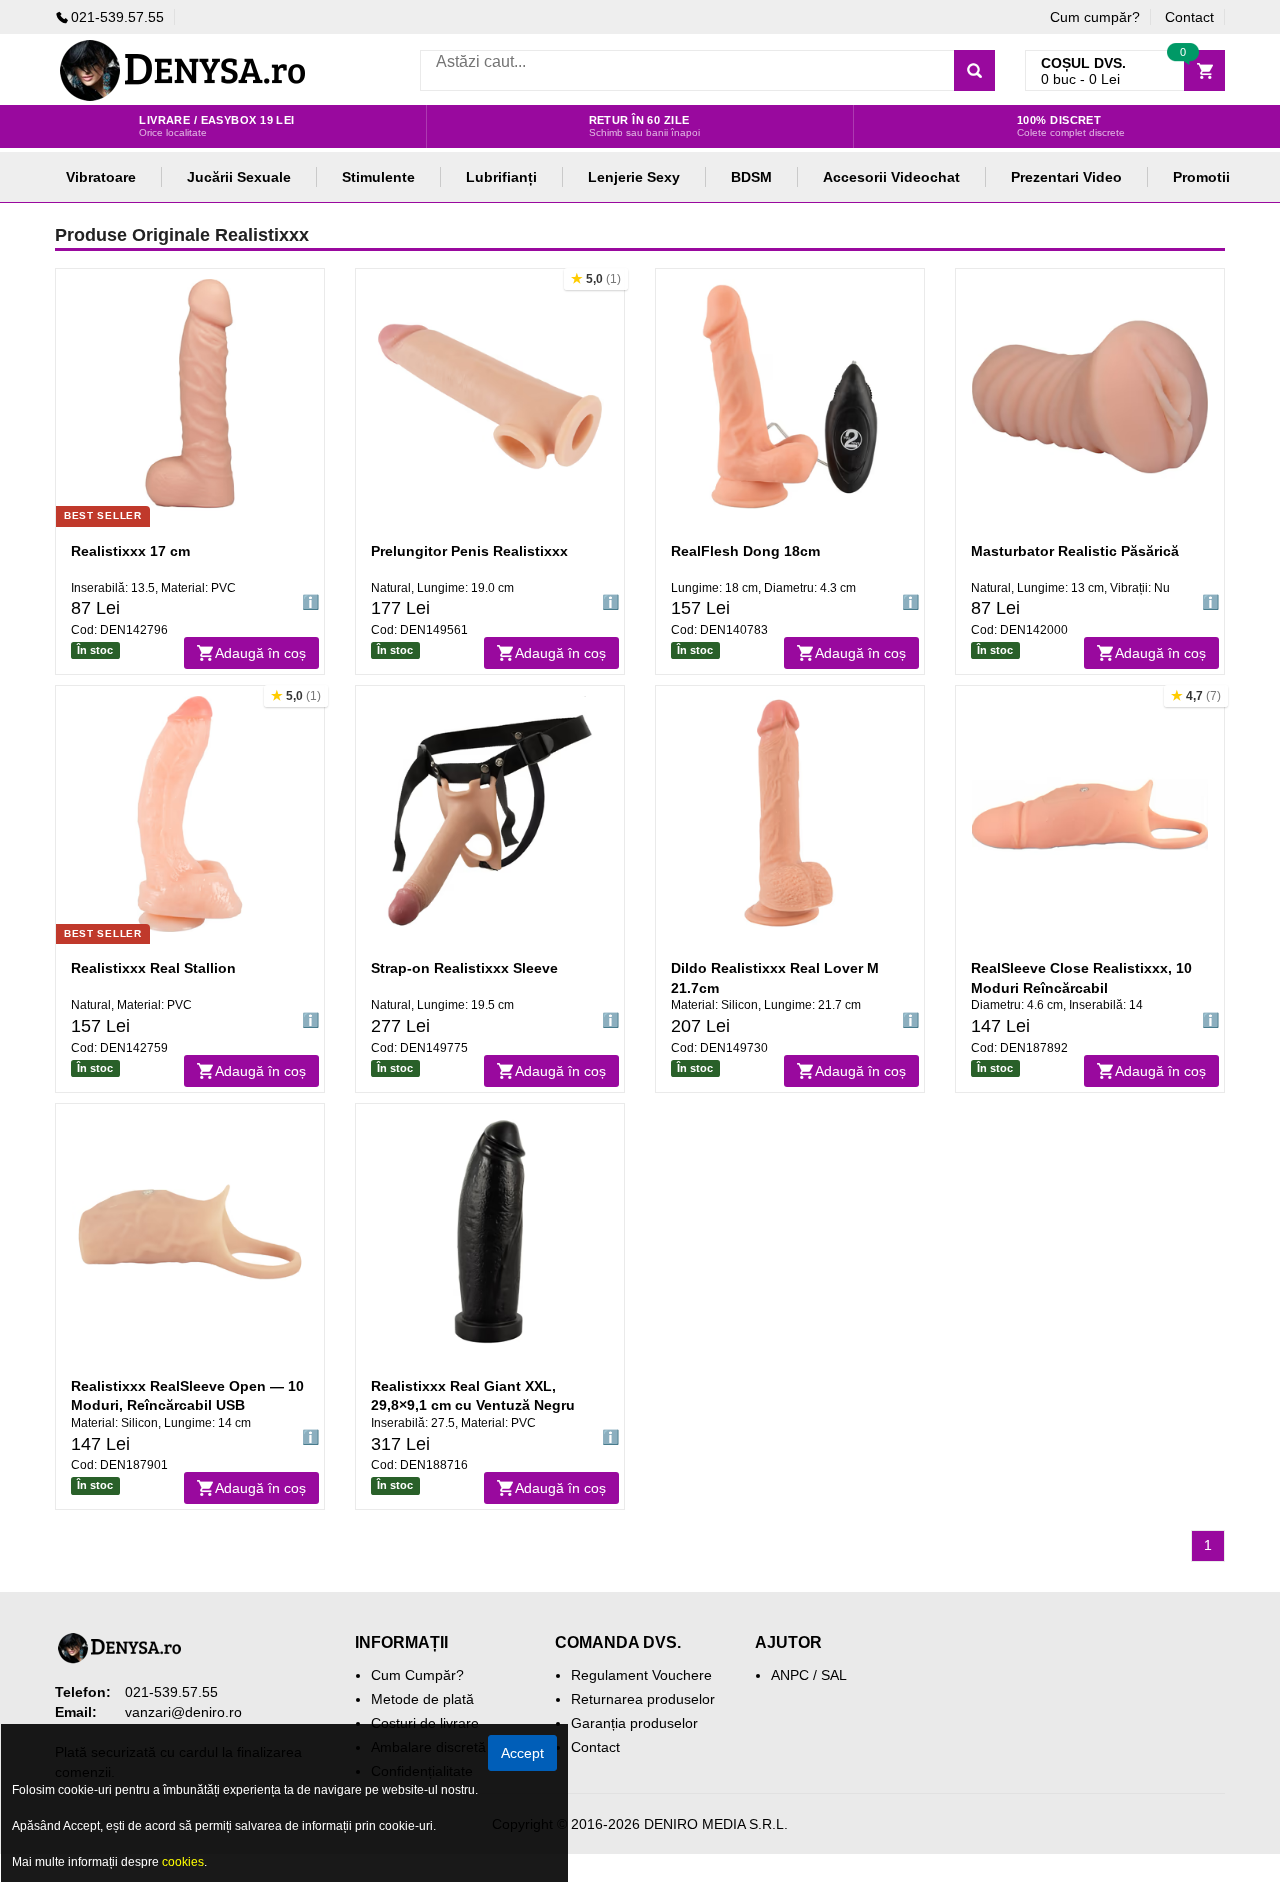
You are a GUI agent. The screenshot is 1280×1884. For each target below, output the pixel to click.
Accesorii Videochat (891, 177)
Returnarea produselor (643, 1699)
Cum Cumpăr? (417, 1675)
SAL (834, 1675)
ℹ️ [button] (310, 602)
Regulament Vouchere (641, 1675)
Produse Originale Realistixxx (182, 235)
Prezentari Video (1066, 177)
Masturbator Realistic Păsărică (1075, 551)
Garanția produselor (634, 1723)
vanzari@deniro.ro (183, 1712)
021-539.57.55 (117, 17)
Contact (1189, 17)
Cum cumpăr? (1095, 17)
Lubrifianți (501, 177)
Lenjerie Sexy (634, 177)
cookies (183, 1862)
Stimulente (378, 177)
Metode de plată (422, 1699)
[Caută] (974, 70)
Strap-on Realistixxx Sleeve (464, 968)
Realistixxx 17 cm (130, 551)
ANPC (790, 1675)
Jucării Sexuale (239, 177)
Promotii (1201, 177)
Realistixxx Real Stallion (153, 968)
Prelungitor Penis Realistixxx (469, 551)
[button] (596, 279)
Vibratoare (101, 177)
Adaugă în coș (260, 653)
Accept (522, 1753)
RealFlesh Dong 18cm (745, 551)
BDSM (751, 177)
